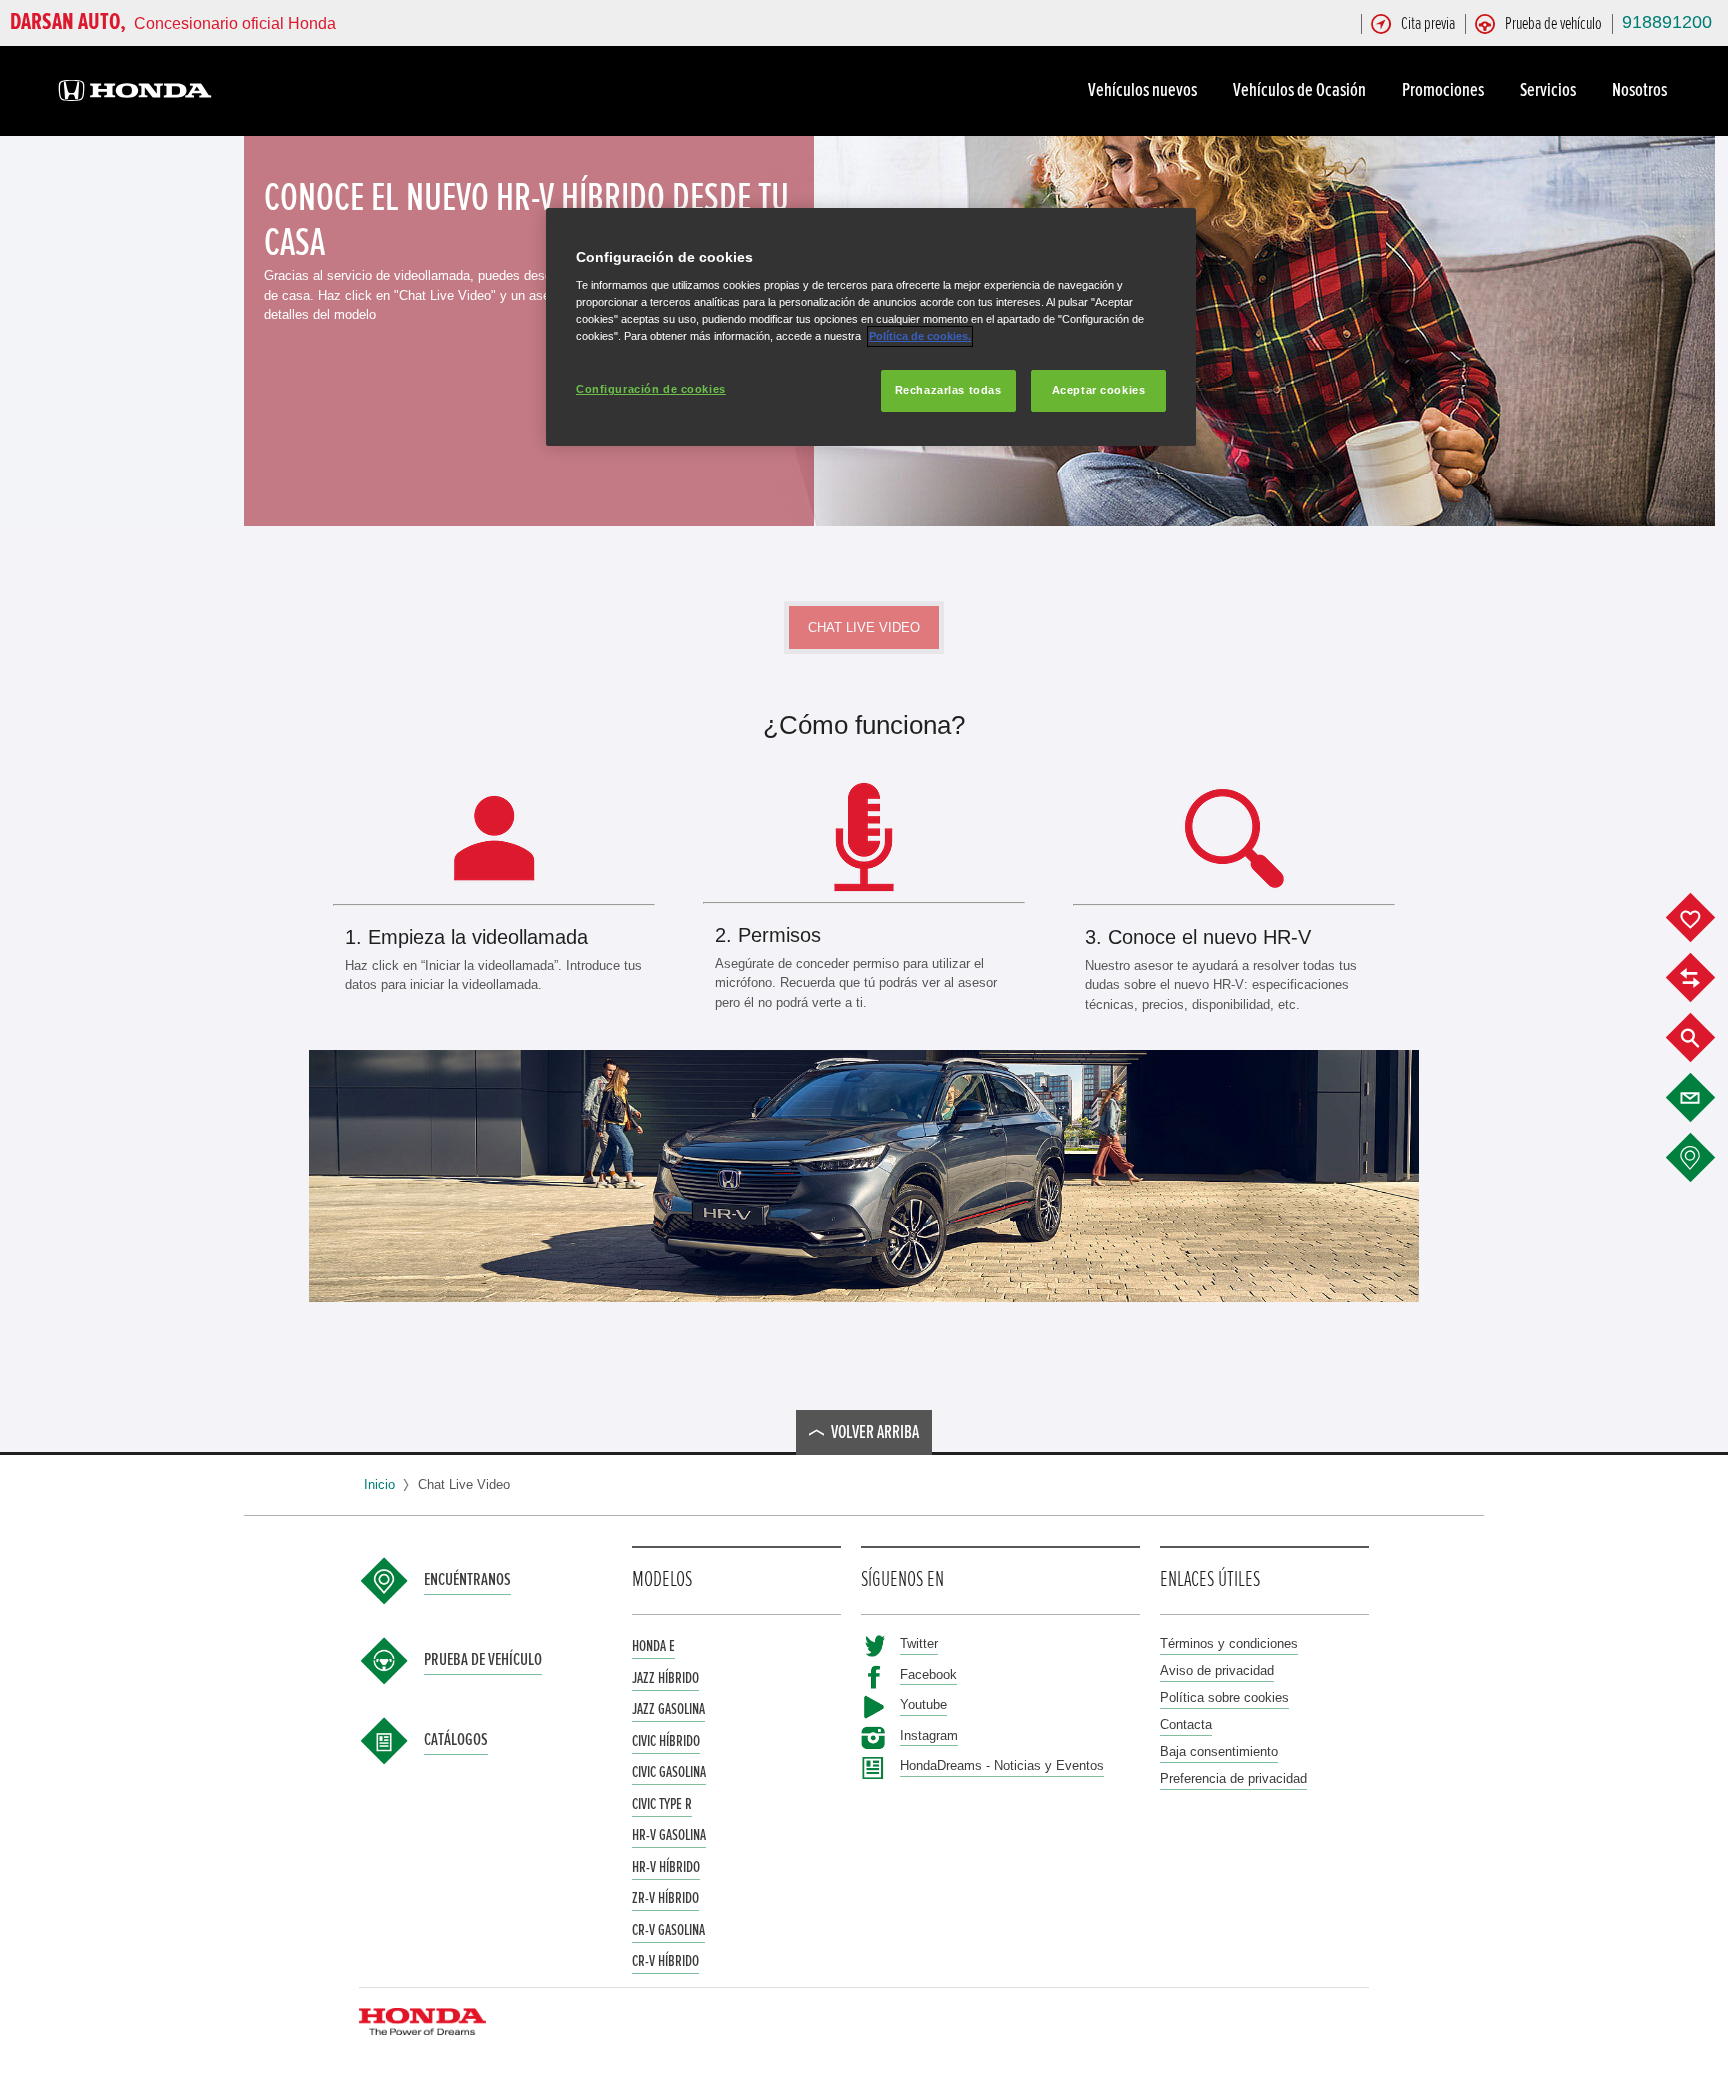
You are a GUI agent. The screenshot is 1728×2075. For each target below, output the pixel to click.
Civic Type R (662, 1804)
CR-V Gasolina (668, 1930)
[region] (871, 327)
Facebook (928, 1674)
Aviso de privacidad (1217, 1670)
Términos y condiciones (1229, 1643)
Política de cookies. (920, 336)
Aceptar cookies (1099, 390)
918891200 (1667, 22)
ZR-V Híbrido (665, 1898)
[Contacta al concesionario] (1705, 1098)
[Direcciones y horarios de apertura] (1705, 1158)
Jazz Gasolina (668, 1709)
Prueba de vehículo (483, 1660)
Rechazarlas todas (948, 390)
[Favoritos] (1705, 918)
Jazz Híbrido (665, 1678)
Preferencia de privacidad (1233, 1778)
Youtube (923, 1704)
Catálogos (456, 1740)
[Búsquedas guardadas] (1705, 1038)
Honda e (653, 1646)
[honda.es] (135, 93)
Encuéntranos (467, 1580)
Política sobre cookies (1224, 1697)
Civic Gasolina (669, 1772)
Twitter (919, 1643)
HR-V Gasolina (669, 1835)
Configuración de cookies (651, 389)
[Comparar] (1705, 978)
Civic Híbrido (666, 1741)
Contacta (1186, 1724)
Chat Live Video (864, 627)
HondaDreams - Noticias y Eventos (1002, 1765)
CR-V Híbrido (665, 1961)
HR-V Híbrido (666, 1867)
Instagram (929, 1735)
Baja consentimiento (1219, 1751)
